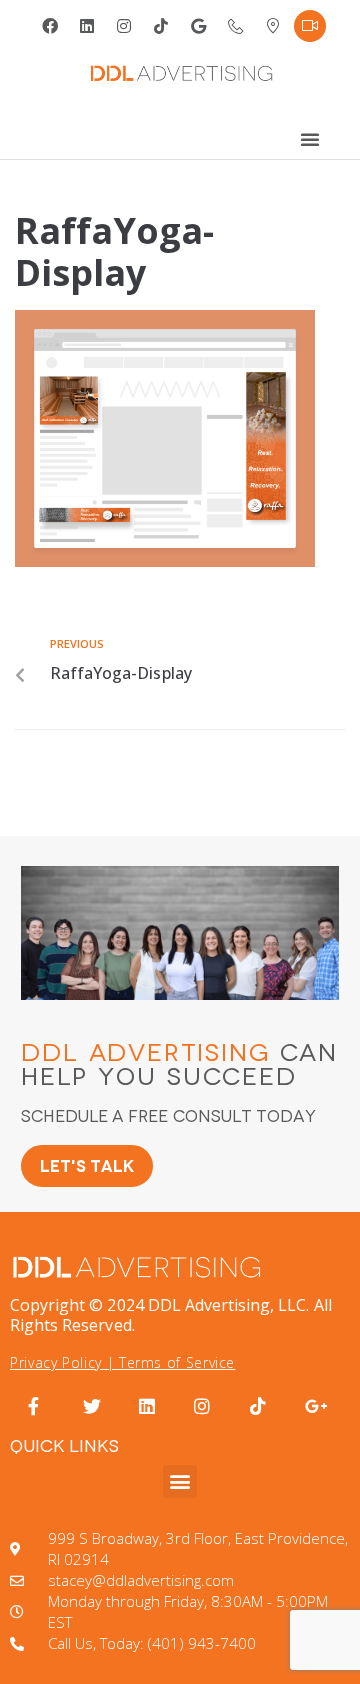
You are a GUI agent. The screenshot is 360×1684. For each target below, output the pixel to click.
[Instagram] (124, 26)
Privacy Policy (56, 1362)
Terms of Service (177, 1362)
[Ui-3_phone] (236, 26)
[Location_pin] (273, 26)
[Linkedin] (87, 26)
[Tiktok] (161, 26)
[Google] (199, 26)
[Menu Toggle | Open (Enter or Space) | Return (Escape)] (310, 139)
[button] (179, 1481)
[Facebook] (50, 26)
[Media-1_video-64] (310, 26)
